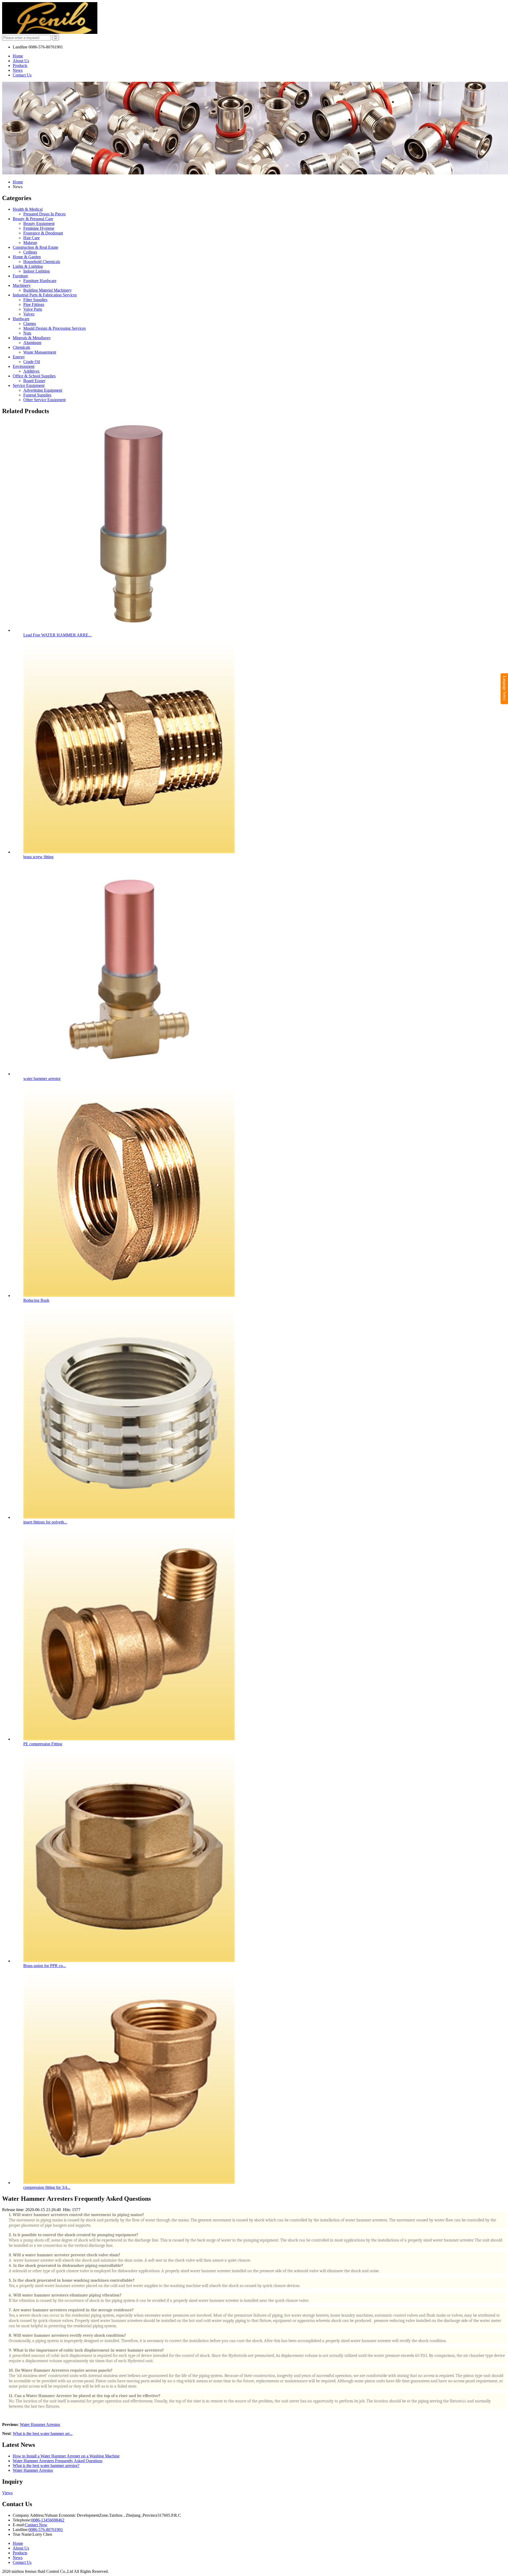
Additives (31, 371)
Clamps (30, 324)
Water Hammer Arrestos (40, 2424)
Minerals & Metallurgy (32, 338)
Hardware (21, 319)
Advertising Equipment (43, 390)
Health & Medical (28, 209)
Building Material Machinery (47, 290)
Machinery (22, 285)
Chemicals (21, 347)
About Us (21, 61)
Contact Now (36, 2525)
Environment (24, 366)
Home (18, 56)
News (18, 70)
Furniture (20, 276)
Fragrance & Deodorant (43, 233)
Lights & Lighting (28, 266)
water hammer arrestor (42, 1079)
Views (7, 2493)
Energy (19, 357)
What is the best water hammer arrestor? (46, 2466)
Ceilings (30, 252)
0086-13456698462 (48, 2520)
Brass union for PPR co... (45, 1966)
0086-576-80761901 (46, 2530)
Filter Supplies (35, 300)
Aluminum (32, 343)
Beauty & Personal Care (33, 219)
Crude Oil (32, 362)
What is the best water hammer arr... (43, 2433)
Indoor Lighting (37, 271)
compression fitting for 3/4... (47, 2187)
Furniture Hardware (40, 281)
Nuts (27, 333)
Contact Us (22, 75)
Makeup (30, 243)
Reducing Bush (36, 1300)
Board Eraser (34, 381)
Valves (29, 314)
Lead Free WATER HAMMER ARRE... (57, 635)
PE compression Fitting (43, 1744)
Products (20, 65)
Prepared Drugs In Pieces (44, 214)
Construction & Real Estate (35, 247)
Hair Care (31, 238)
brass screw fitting (38, 857)
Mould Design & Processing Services (55, 328)
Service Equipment (29, 385)
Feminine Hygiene (39, 228)
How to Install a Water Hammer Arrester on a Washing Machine (66, 2456)
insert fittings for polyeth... (45, 1522)
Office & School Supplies (34, 376)
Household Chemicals (42, 262)
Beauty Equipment (39, 223)
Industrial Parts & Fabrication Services (45, 295)
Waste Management (40, 352)
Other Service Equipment (44, 400)
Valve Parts (33, 309)
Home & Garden (27, 257)
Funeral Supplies (37, 395)
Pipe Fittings (34, 304)
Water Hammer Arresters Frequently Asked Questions (58, 2461)
